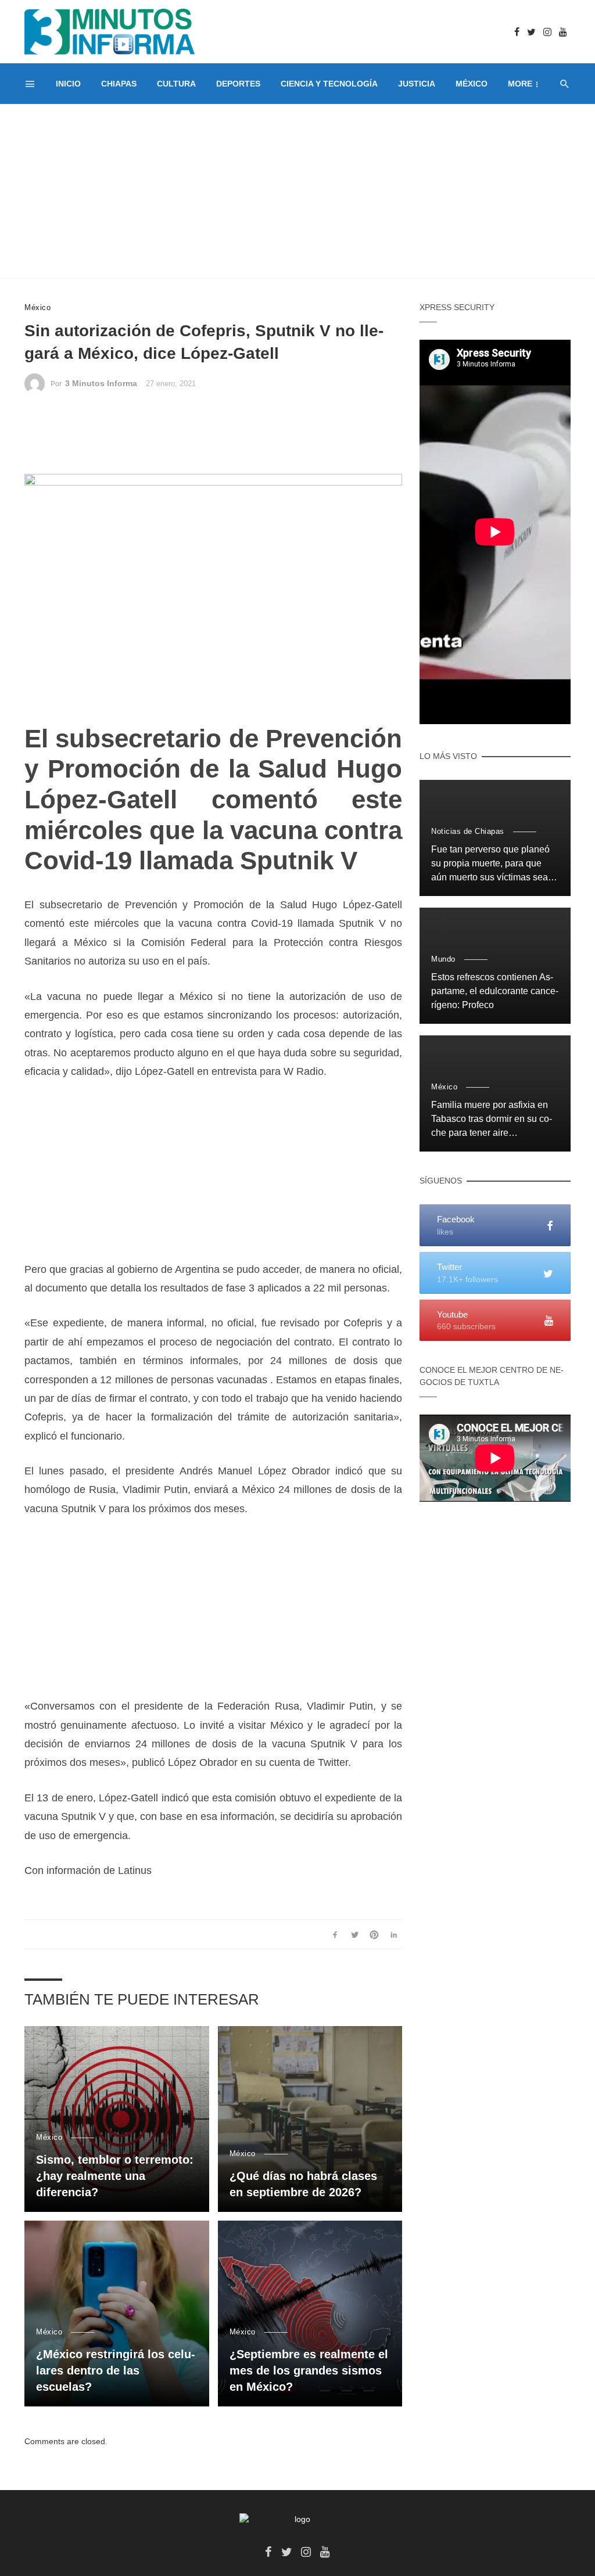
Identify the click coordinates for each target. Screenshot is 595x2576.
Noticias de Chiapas (468, 831)
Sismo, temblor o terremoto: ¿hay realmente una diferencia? (115, 2176)
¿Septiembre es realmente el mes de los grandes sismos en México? (309, 2370)
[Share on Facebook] (335, 1934)
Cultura (176, 84)
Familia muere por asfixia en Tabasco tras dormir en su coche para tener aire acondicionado (492, 1120)
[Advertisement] (297, 191)
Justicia (417, 84)
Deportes (238, 84)
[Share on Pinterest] (374, 1934)
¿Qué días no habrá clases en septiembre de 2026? (303, 2184)
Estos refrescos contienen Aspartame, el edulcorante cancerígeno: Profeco (495, 991)
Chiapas (119, 84)
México (472, 84)
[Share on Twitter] (355, 1934)
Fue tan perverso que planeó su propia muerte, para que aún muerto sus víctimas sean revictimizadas (492, 864)
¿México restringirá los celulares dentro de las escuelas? (116, 2370)
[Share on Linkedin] (394, 1934)
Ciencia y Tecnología (329, 84)
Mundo (443, 959)
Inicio (68, 84)
